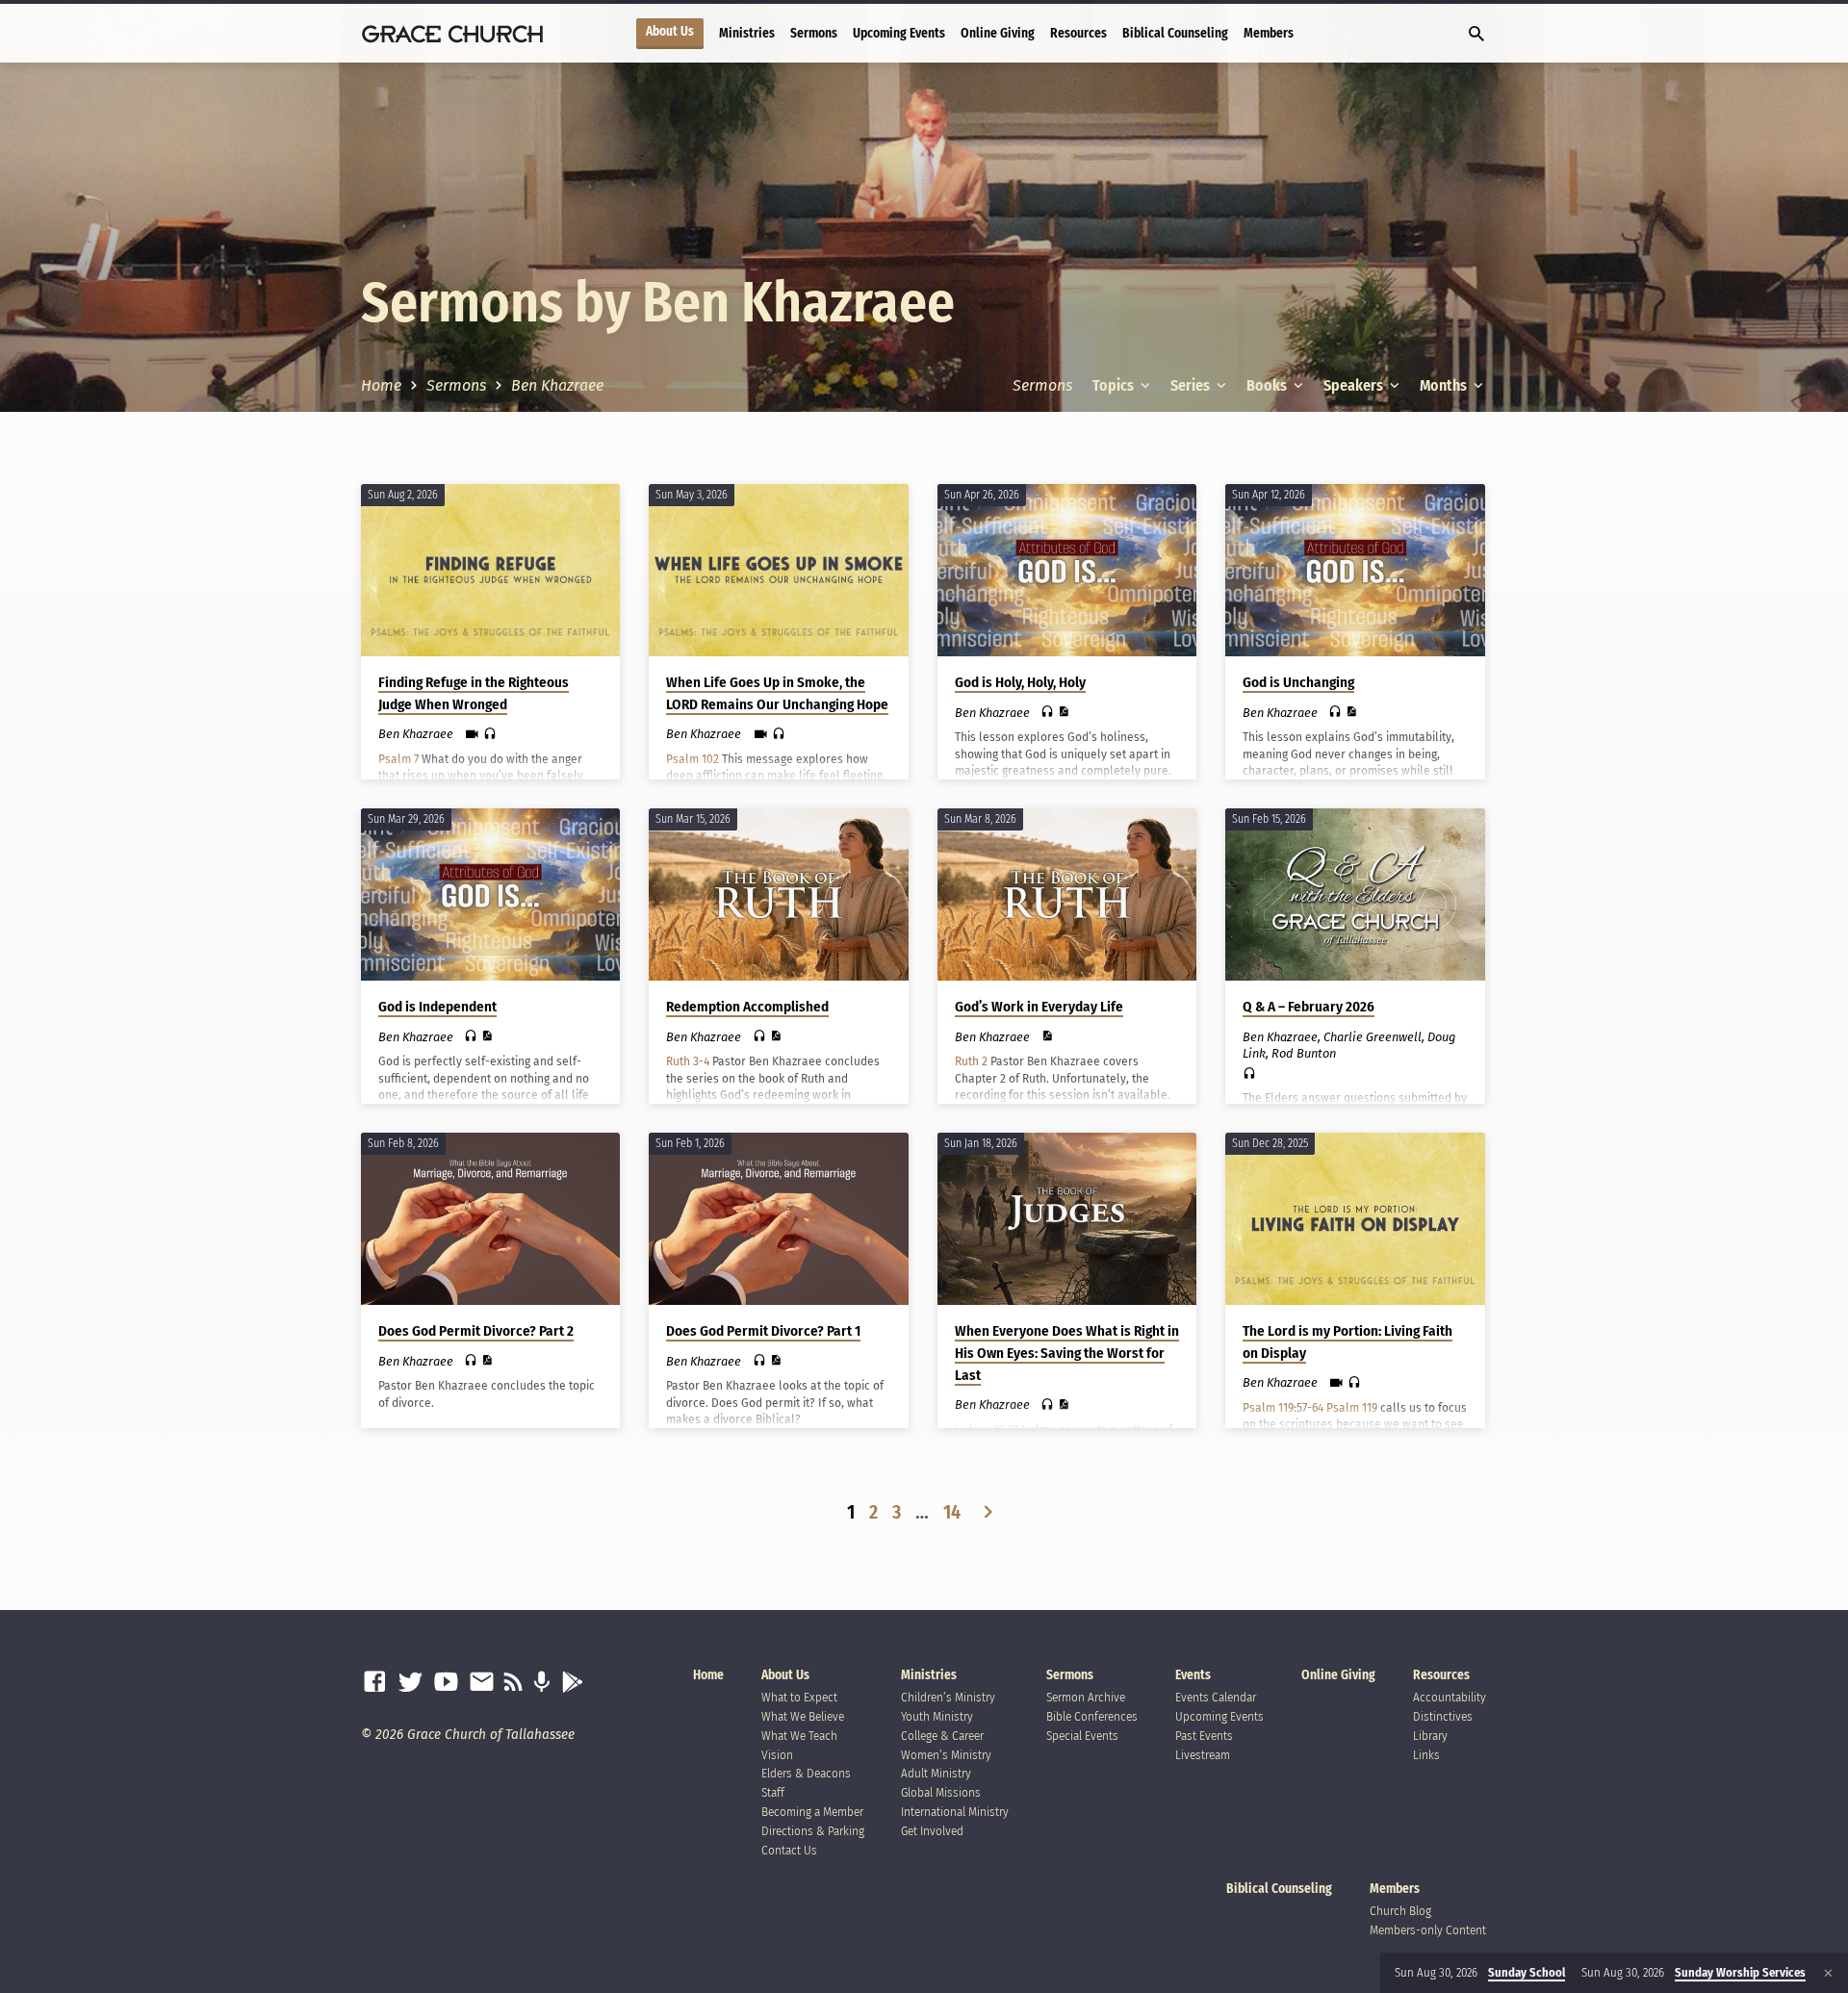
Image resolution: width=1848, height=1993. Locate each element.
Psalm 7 (398, 759)
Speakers (1355, 385)
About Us (670, 32)
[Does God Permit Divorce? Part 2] (490, 1219)
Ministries (747, 33)
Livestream (1203, 1755)
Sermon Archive (1086, 1697)
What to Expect (799, 1697)
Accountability (1450, 1697)
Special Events (1082, 1736)
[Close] (1828, 1973)
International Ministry (955, 1812)
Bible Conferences (1092, 1716)
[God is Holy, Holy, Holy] (1067, 571)
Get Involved (932, 1831)
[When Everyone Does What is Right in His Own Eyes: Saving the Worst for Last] (1067, 1219)
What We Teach (799, 1736)
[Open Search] (1476, 35)
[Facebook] (375, 1683)
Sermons (814, 33)
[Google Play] (572, 1683)
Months (1445, 385)
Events (1193, 1675)
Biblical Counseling (1175, 33)
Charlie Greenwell (1373, 1037)
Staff (773, 1792)
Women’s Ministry (946, 1755)
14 (952, 1512)
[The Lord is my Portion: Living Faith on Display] (1355, 1219)
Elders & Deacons (806, 1773)
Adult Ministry (936, 1773)
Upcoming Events (899, 33)
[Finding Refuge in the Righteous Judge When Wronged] (490, 571)
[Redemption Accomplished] (778, 895)
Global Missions (941, 1792)
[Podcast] (541, 1683)
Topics (1115, 385)
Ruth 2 (971, 1061)
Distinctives (1443, 1716)
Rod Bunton (1304, 1053)
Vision (777, 1755)
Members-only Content (1428, 1930)
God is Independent (437, 1007)
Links (1426, 1755)
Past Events (1204, 1736)
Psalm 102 (693, 759)
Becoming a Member (812, 1812)
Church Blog (1400, 1911)
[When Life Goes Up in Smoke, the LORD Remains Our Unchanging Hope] (778, 571)
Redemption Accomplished (747, 1007)
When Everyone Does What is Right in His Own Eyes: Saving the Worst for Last (1067, 1353)
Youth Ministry (937, 1716)
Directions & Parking (813, 1831)
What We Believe (803, 1716)
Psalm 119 (1352, 1408)
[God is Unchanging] (1355, 571)
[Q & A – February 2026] (1355, 895)
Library (1430, 1736)
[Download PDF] (1063, 712)
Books (1268, 385)
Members (1269, 33)
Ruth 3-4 (688, 1061)
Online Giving (998, 33)
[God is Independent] (490, 895)
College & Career (942, 1736)
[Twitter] (411, 1683)
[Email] (482, 1683)
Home (381, 385)
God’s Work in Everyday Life (1039, 1007)
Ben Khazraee (557, 385)
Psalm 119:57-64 (1283, 1408)
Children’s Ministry (948, 1697)
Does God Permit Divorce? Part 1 (763, 1331)
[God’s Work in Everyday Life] (1067, 895)
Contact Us (789, 1850)
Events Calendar (1216, 1697)
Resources (1078, 33)
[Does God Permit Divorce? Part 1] (778, 1219)
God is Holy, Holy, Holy (1020, 682)
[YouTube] (446, 1683)
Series (1192, 385)
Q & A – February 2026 (1309, 1007)
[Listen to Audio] (490, 735)
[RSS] (513, 1683)
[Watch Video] (472, 734)
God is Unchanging (1298, 682)
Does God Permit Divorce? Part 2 (476, 1331)
